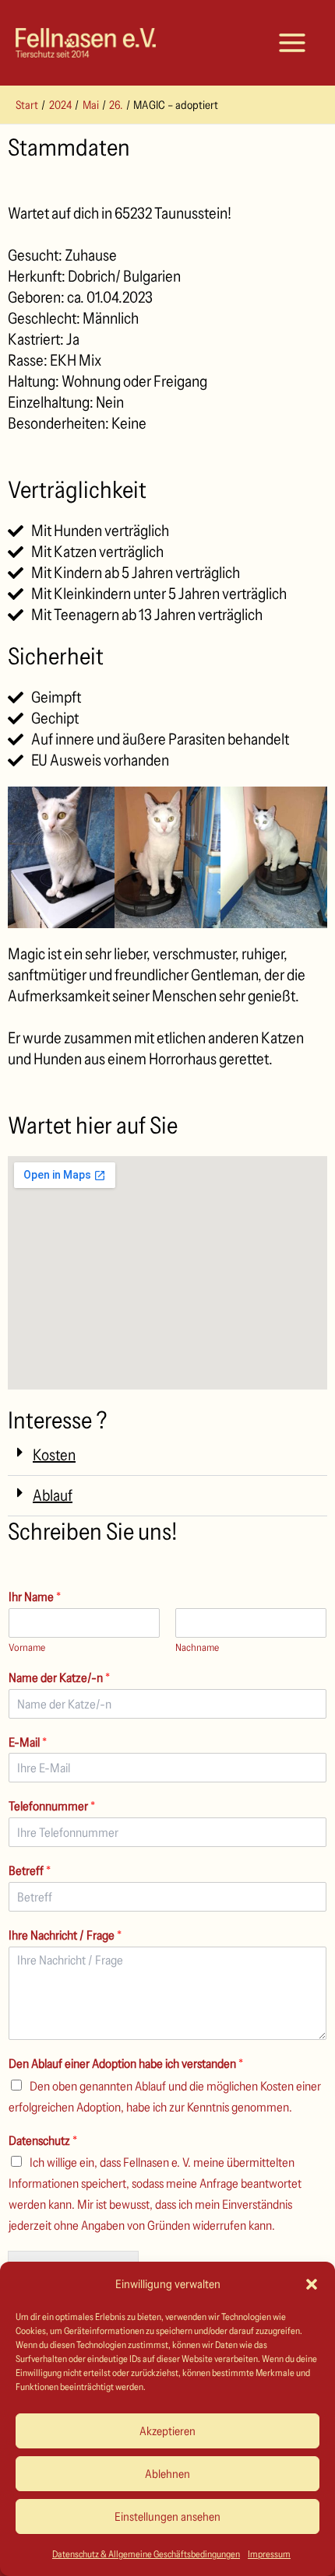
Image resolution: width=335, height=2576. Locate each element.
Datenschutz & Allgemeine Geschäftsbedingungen (146, 2554)
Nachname (197, 1647)
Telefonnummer (52, 1806)
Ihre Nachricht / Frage (65, 1935)
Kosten (54, 1455)
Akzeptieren (167, 2431)
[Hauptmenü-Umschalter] (292, 43)
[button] (312, 2284)
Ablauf (53, 1495)
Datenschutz (43, 2140)
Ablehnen (167, 2474)
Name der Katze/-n (59, 1677)
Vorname (27, 1647)
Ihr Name (35, 1596)
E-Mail (28, 1742)
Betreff (30, 1870)
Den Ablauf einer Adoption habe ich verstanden (126, 2063)
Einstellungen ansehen (167, 2516)
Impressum (269, 2554)
